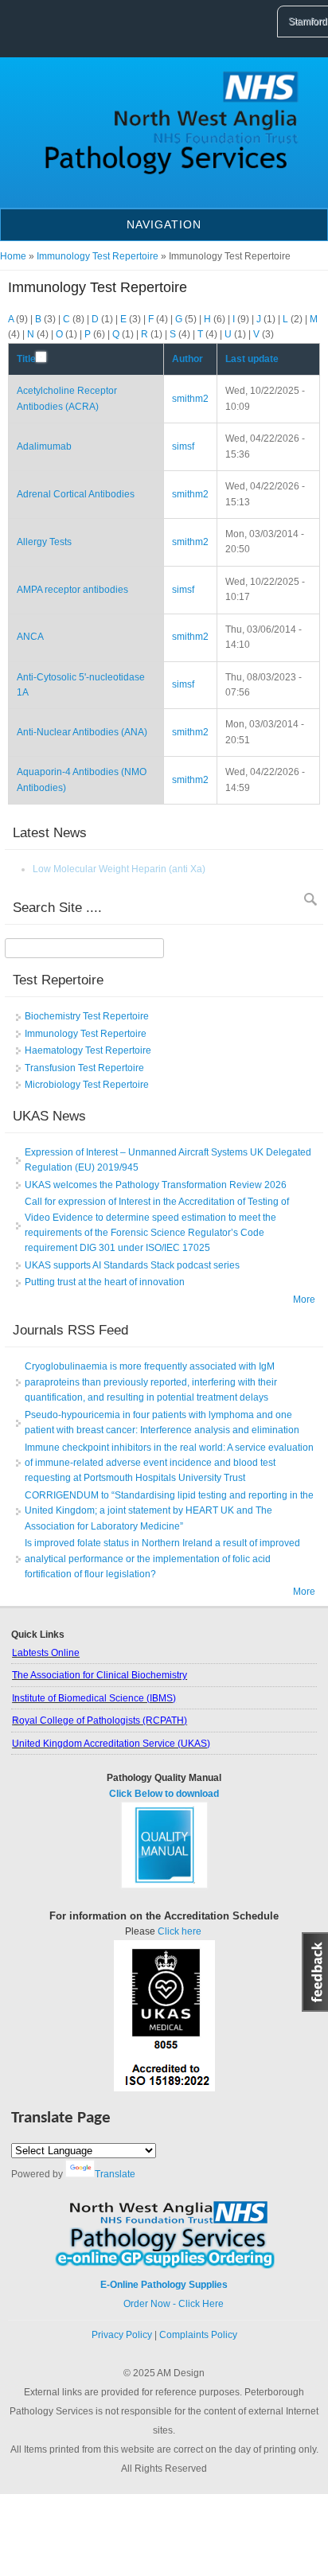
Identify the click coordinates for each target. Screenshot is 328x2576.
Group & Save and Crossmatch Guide (114, 869)
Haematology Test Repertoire (88, 1050)
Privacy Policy (122, 2335)
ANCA (30, 637)
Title (26, 359)
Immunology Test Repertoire (98, 256)
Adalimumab (44, 446)
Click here (180, 1931)
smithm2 (190, 399)
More (304, 1300)
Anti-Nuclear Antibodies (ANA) (82, 732)
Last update (252, 359)
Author (187, 359)
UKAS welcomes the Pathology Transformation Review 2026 (156, 1185)
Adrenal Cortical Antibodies (76, 494)
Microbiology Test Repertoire (87, 1085)
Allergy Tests (44, 542)
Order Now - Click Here (164, 2304)
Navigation (164, 224)
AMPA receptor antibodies (72, 590)
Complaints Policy (198, 2335)
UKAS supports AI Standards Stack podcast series (132, 1265)
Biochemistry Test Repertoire (87, 1016)
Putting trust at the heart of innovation (105, 1282)
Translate (115, 2174)
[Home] (164, 176)
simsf (183, 446)
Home (13, 256)
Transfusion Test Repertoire (84, 1068)
